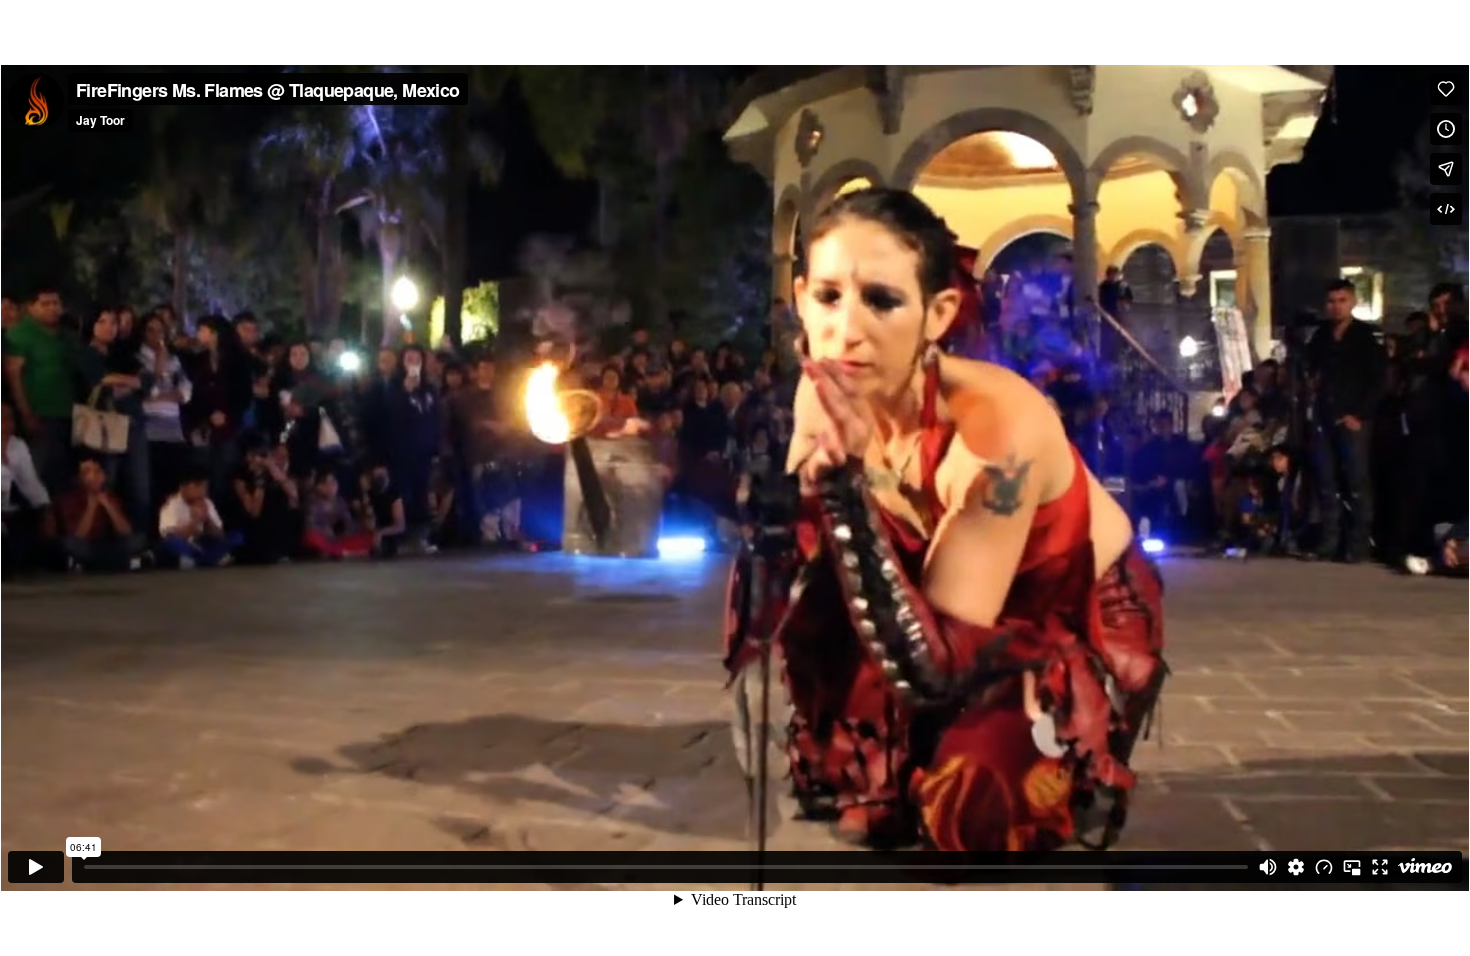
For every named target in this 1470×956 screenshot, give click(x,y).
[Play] (36, 867)
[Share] (1446, 169)
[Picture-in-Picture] (1352, 867)
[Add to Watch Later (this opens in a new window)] (1446, 129)
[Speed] (1324, 867)
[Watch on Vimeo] (1425, 867)
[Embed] (1446, 209)
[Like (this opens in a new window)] (1446, 89)
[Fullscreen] (1380, 867)
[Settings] (1296, 867)
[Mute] (1268, 867)
